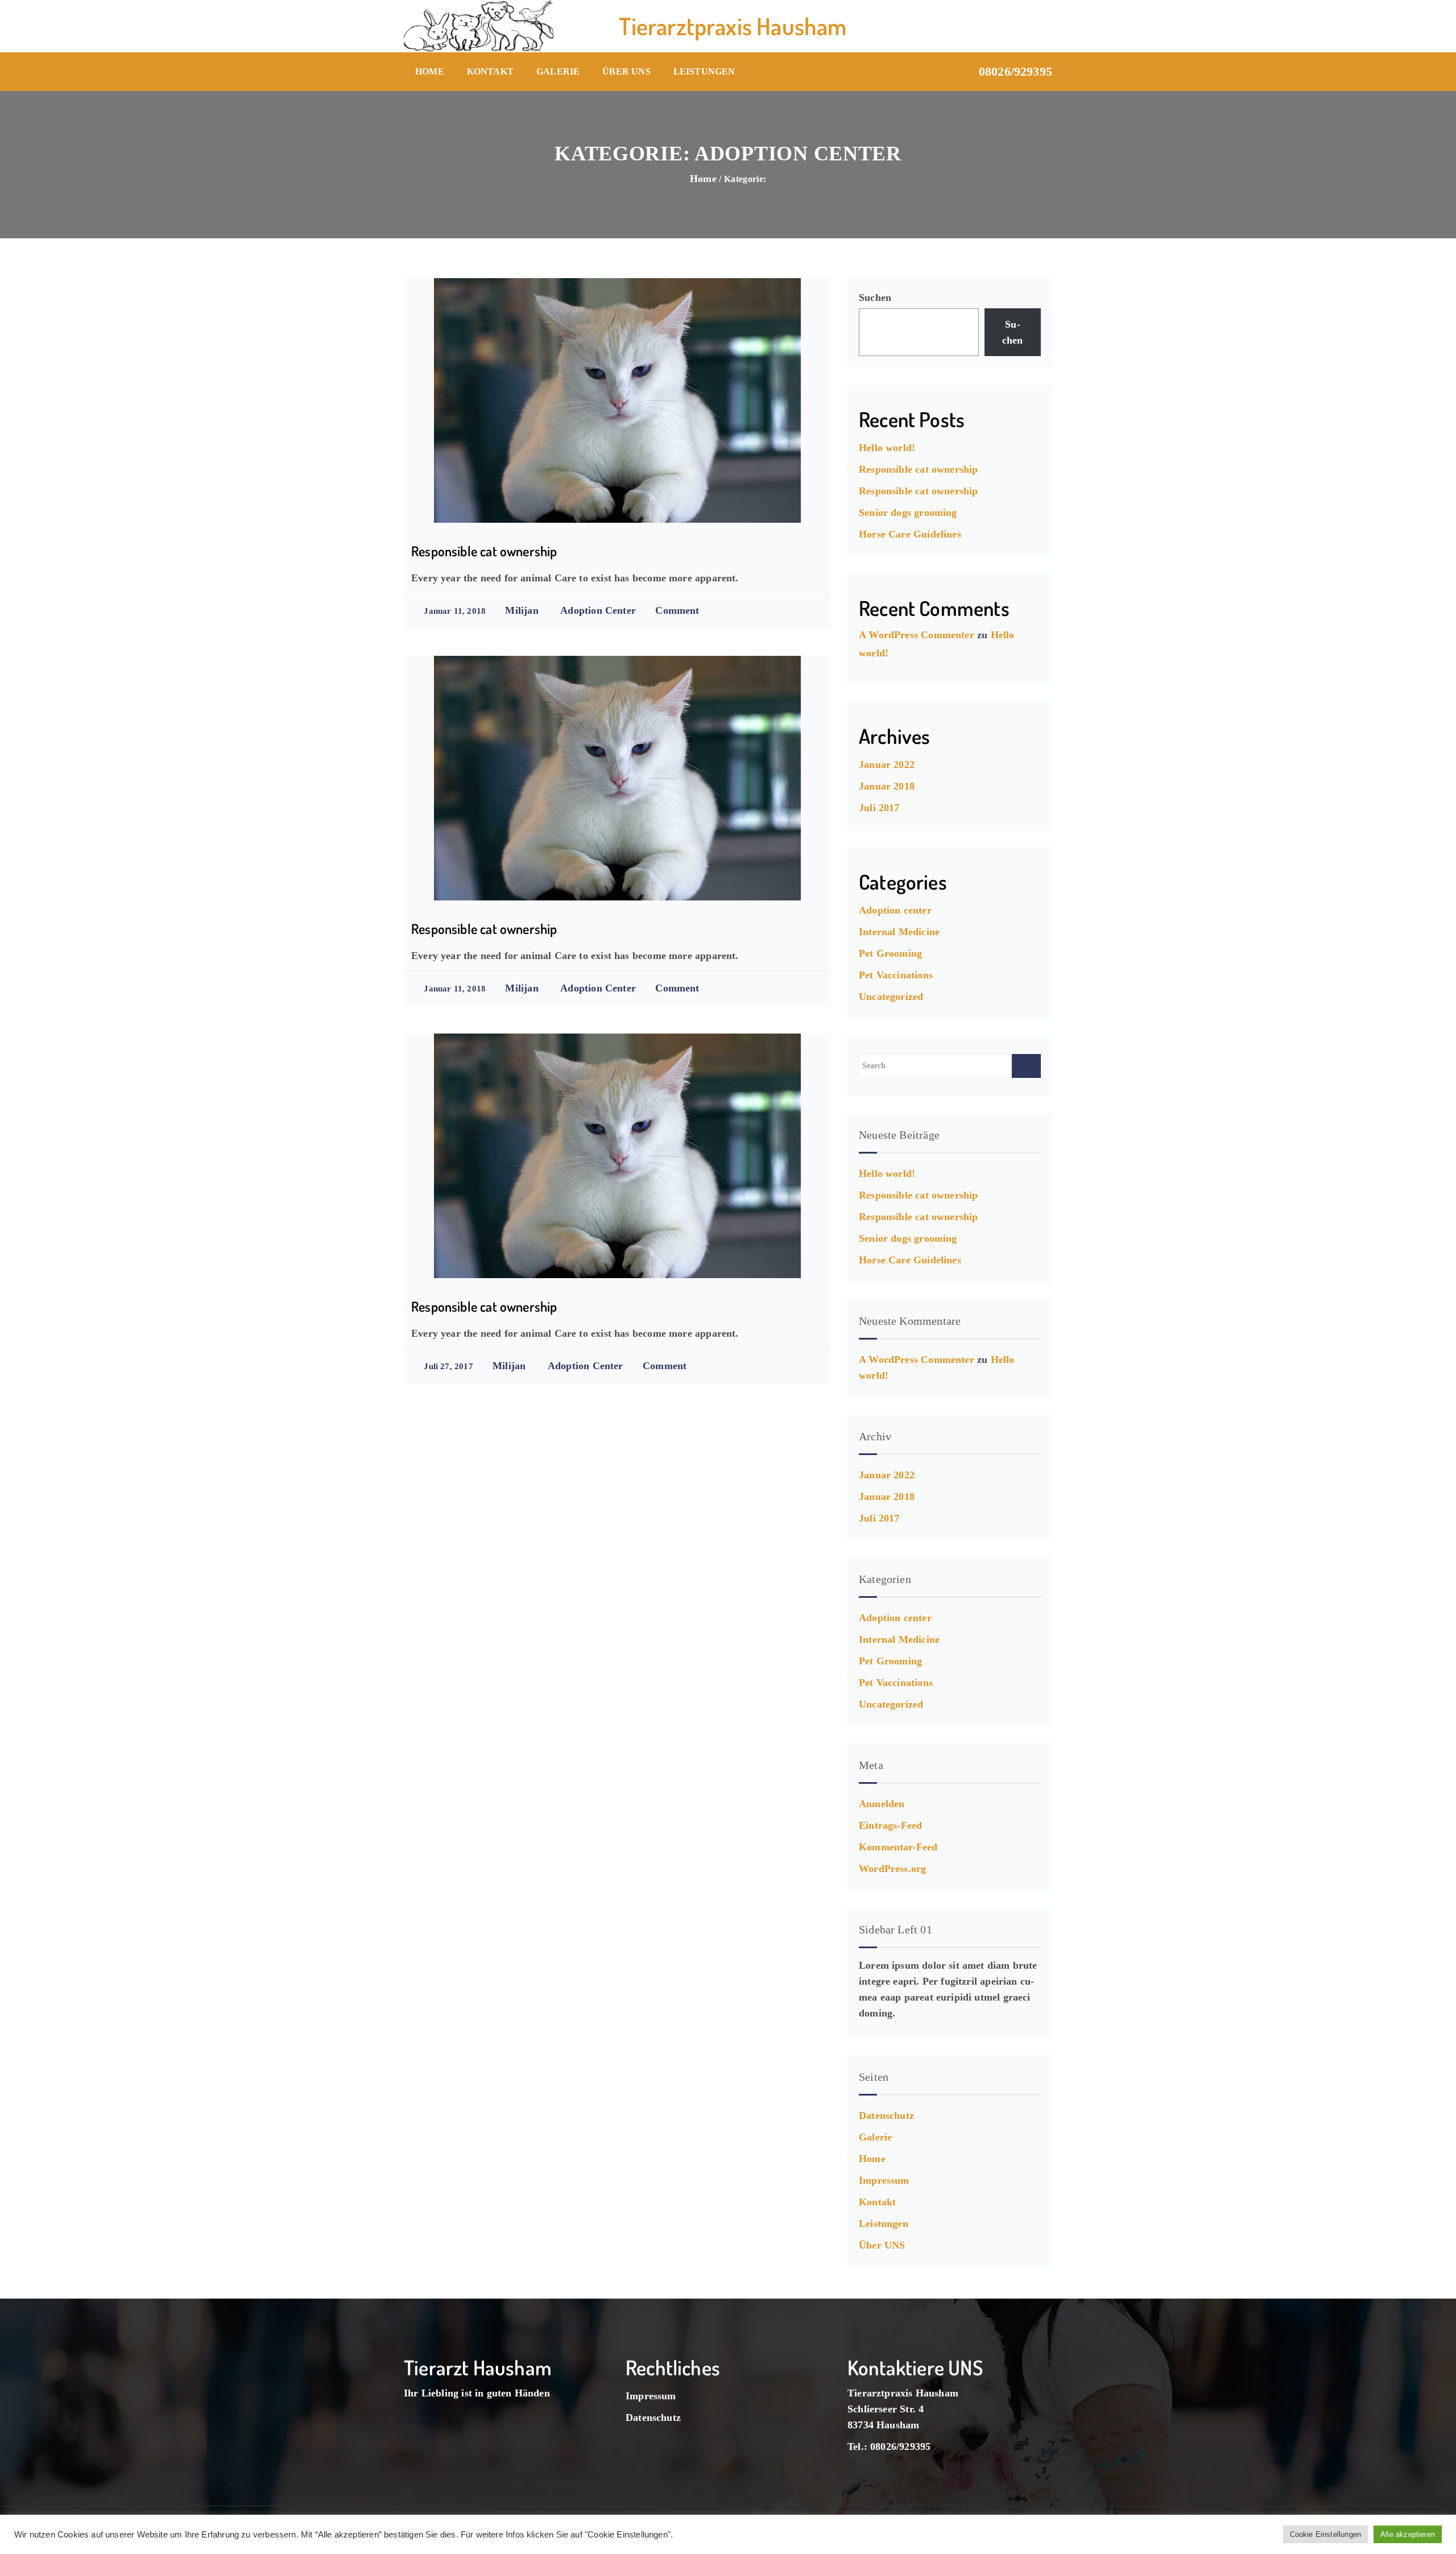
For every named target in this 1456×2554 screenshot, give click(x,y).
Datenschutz (886, 2115)
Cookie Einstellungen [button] (1326, 2534)
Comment (677, 610)
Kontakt (490, 71)
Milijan (522, 610)
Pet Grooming (890, 953)
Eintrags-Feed (890, 1825)
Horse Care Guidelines (910, 534)
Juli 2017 (879, 808)
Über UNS (626, 71)
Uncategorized (891, 997)
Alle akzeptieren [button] (1408, 2534)
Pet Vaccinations (896, 975)
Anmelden (882, 1804)
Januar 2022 (887, 764)
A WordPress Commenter (917, 635)
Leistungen (704, 71)
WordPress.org (892, 1869)
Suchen (875, 297)
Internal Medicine (899, 932)
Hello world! (887, 448)
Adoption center (598, 610)
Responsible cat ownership (484, 551)
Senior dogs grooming (908, 513)
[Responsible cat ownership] (617, 400)
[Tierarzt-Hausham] (479, 26)
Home (430, 71)
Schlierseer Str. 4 (886, 2409)
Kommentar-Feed (898, 1847)
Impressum (884, 2180)
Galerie (558, 71)
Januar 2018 (887, 786)
